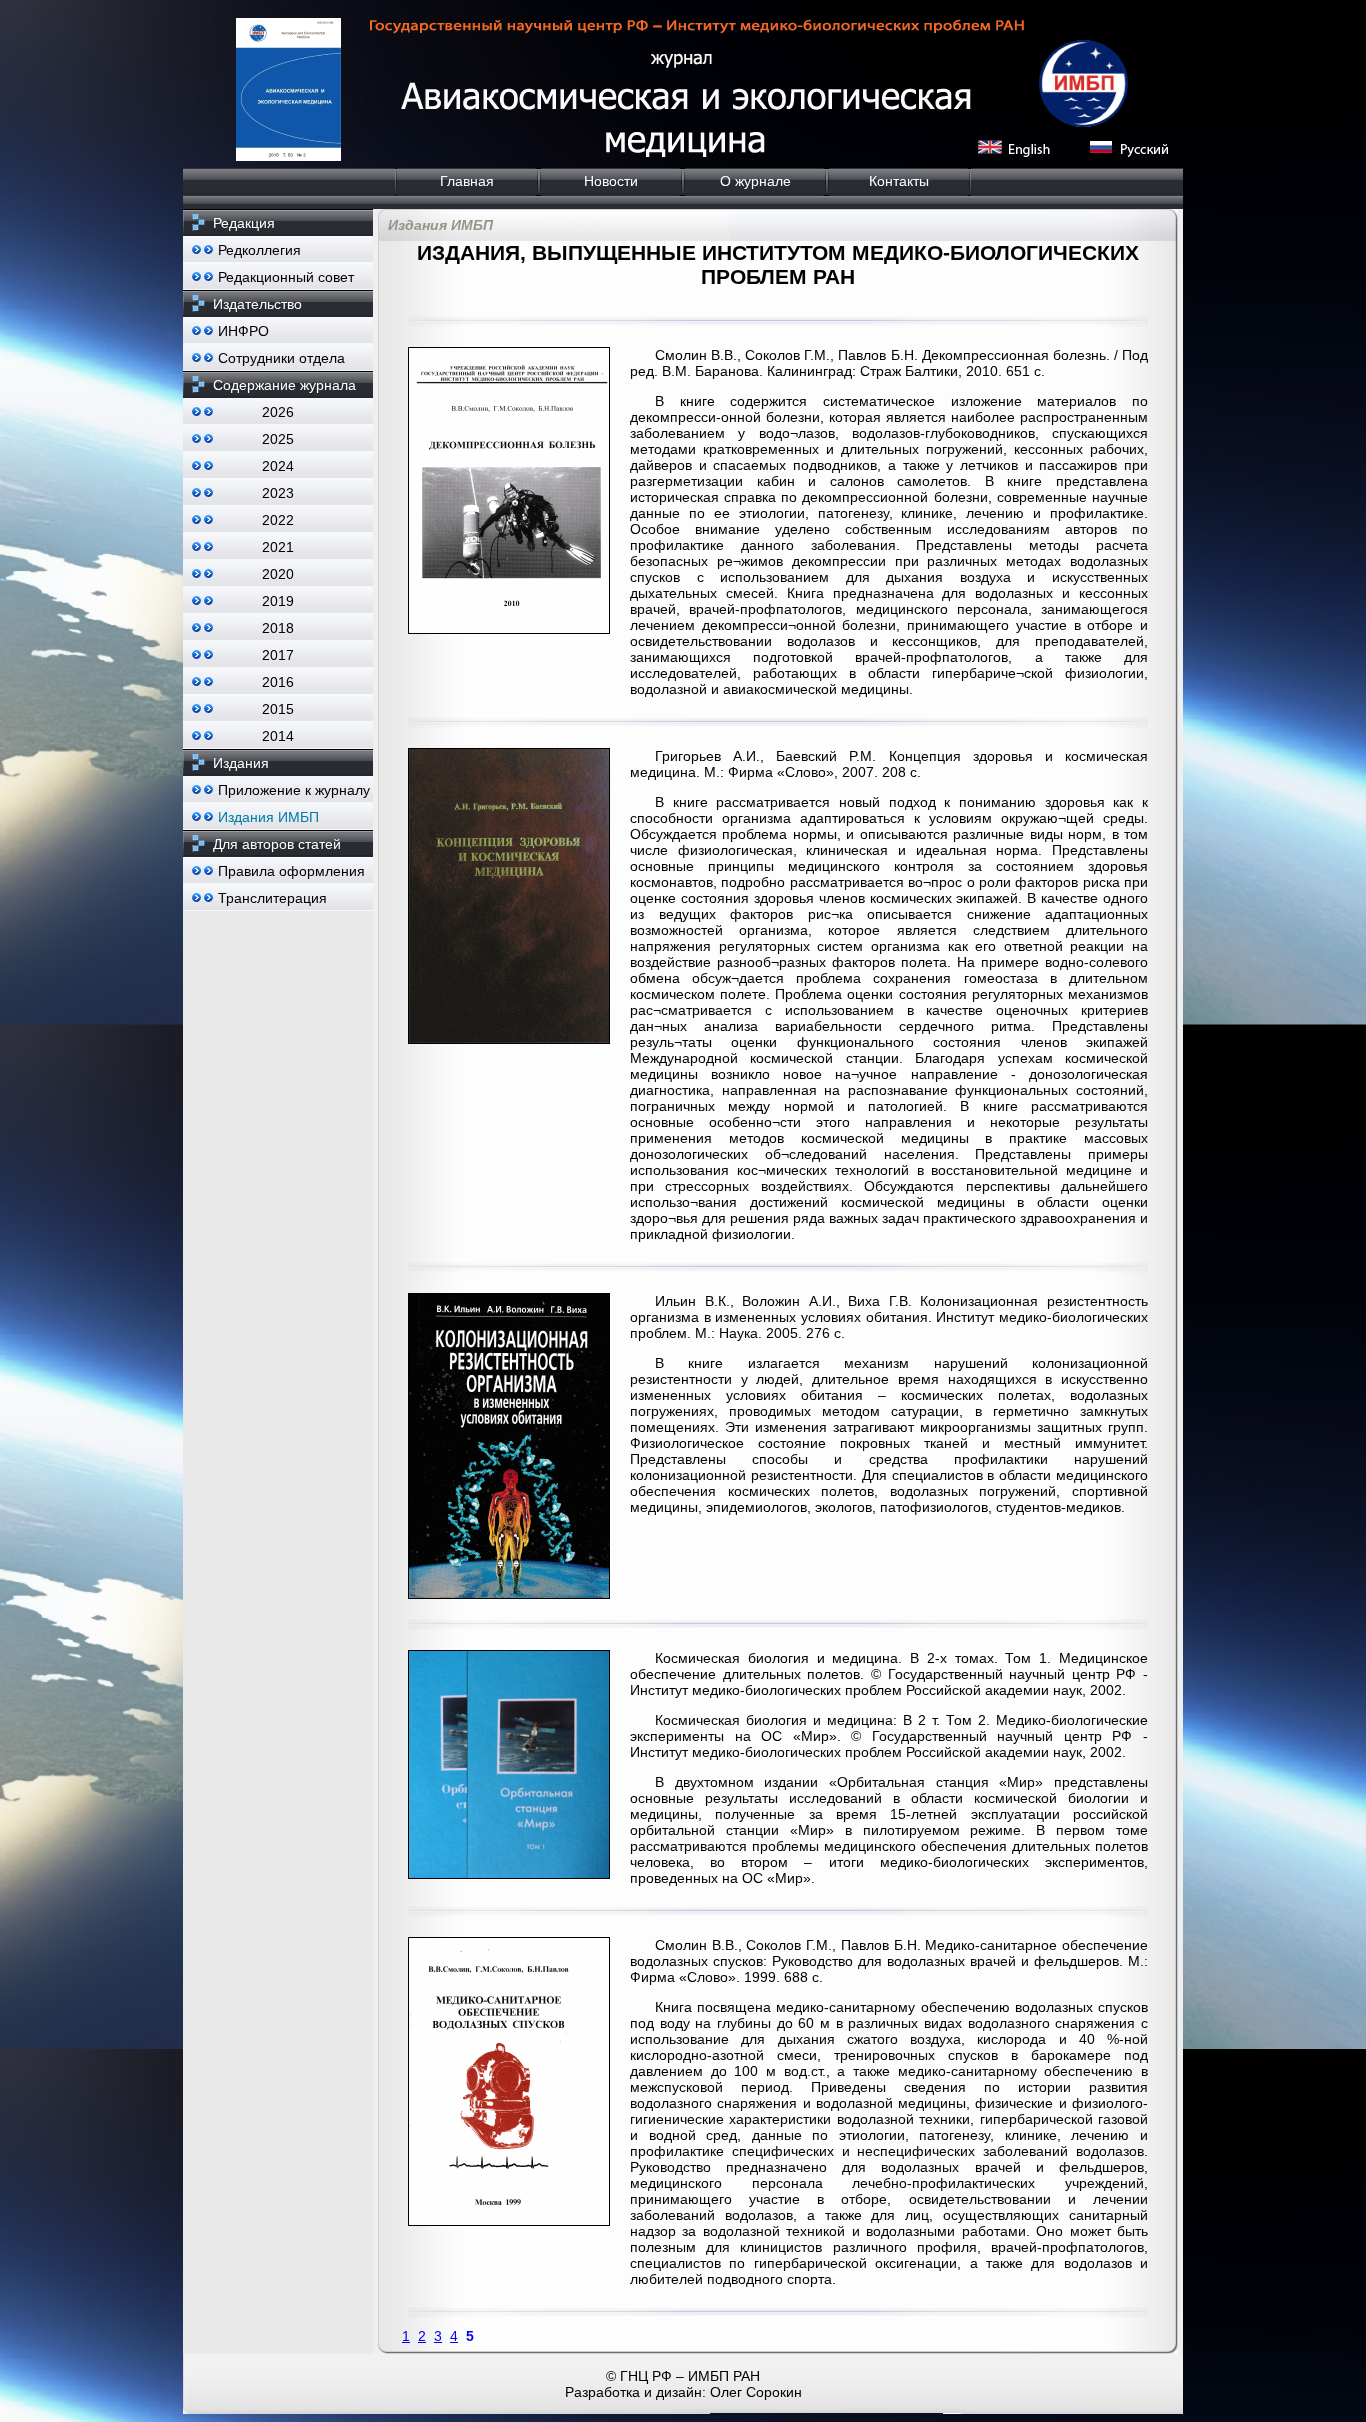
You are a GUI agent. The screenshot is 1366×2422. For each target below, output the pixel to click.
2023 (278, 493)
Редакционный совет (286, 277)
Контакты (899, 181)
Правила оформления (291, 871)
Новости (611, 181)
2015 (278, 709)
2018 (278, 628)
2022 (278, 520)
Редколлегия (259, 250)
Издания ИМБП (268, 817)
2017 (278, 655)
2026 (278, 412)
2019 (278, 601)
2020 (278, 574)
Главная (467, 181)
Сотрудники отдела (281, 358)
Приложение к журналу (294, 790)
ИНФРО (243, 331)
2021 (278, 547)
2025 (278, 439)
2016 (278, 682)
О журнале (755, 181)
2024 (278, 466)
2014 (278, 736)
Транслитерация (272, 898)
